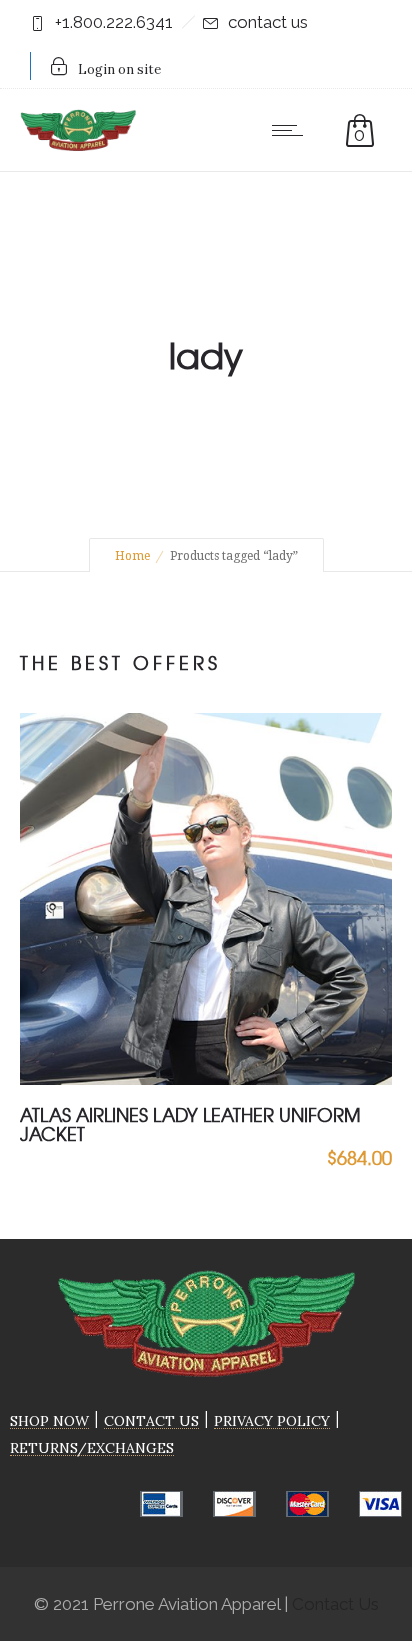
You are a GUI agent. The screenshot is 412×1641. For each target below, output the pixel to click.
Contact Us (335, 1604)
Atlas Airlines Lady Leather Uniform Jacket (190, 1124)
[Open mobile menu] (292, 130)
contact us (268, 22)
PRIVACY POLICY (272, 1421)
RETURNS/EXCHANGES (92, 1448)
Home (132, 556)
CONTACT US (151, 1421)
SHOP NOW (49, 1421)
